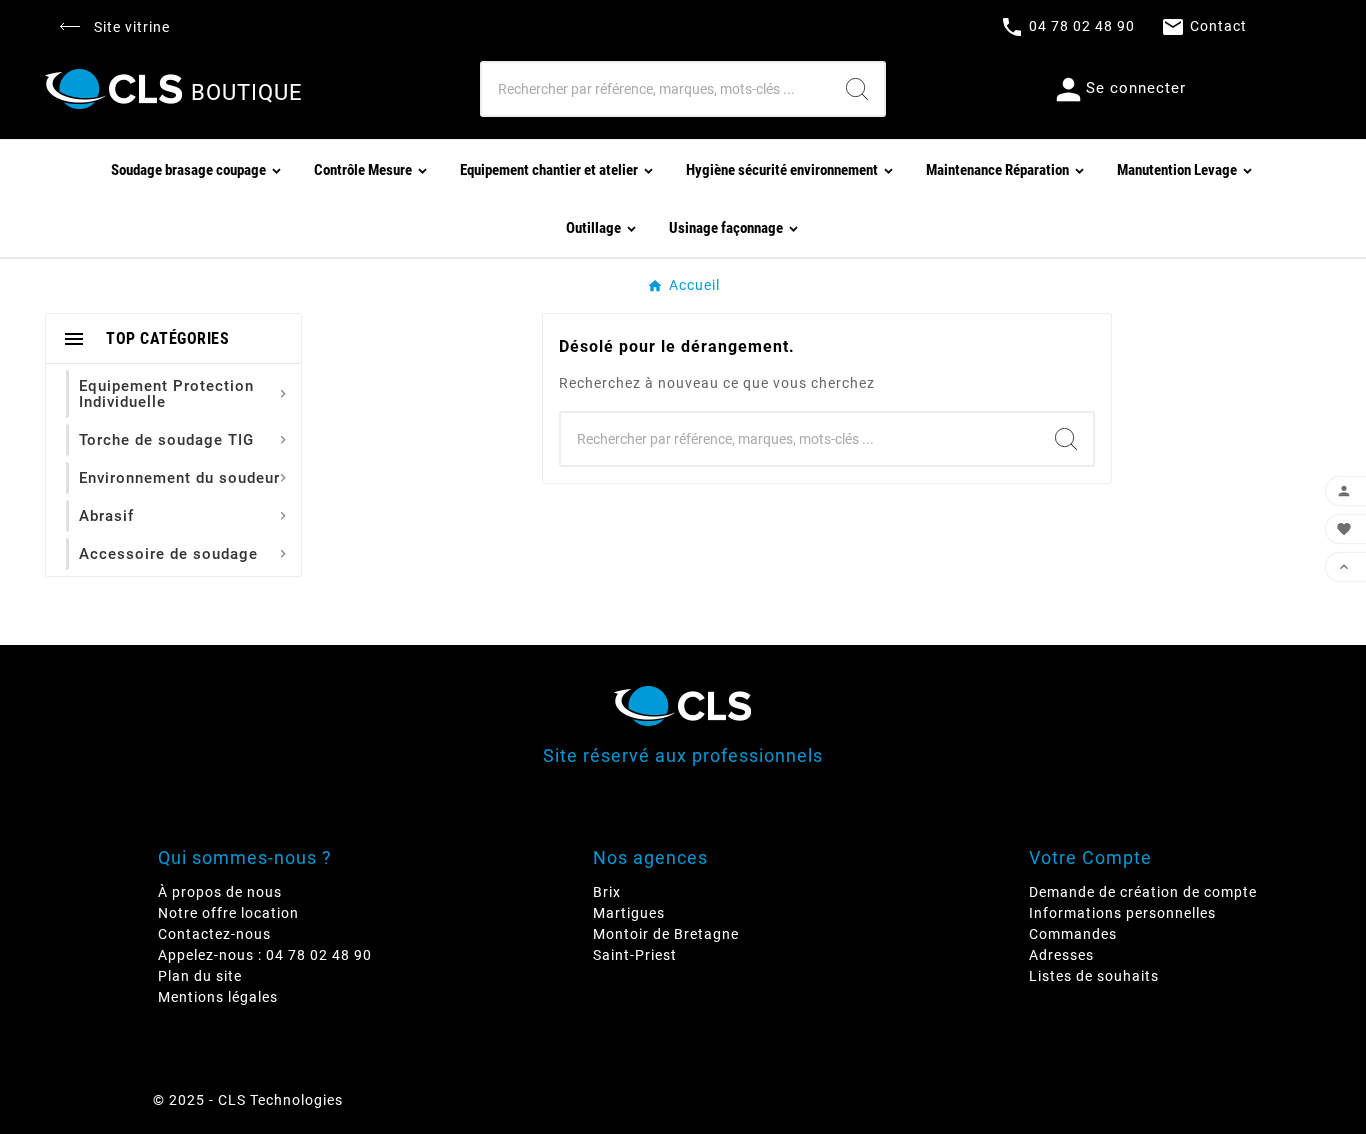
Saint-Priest (635, 955)
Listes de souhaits (1094, 976)
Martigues (629, 913)
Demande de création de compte (1143, 892)
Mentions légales (218, 997)
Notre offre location (228, 913)
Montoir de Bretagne (666, 934)
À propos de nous (220, 892)
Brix (607, 892)
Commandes (1073, 934)
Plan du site (200, 976)
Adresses (1061, 955)
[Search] (857, 89)
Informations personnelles (1122, 913)
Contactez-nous (214, 934)
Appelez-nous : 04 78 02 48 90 (265, 955)
